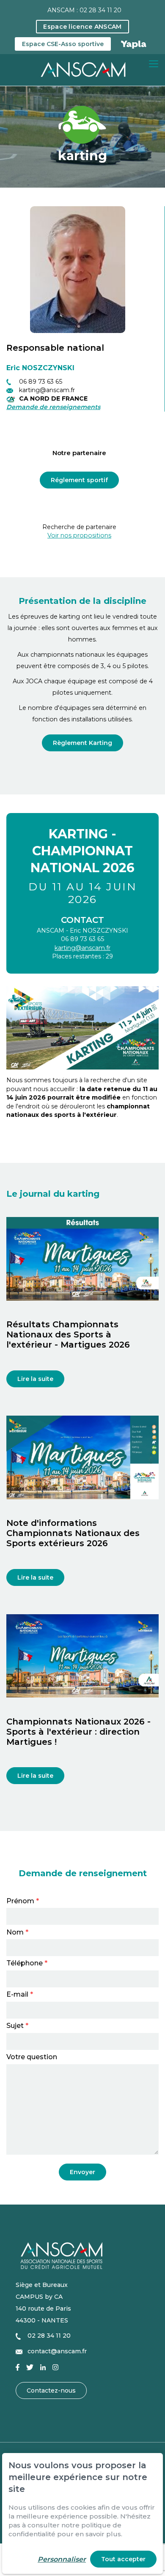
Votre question (32, 2057)
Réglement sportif (79, 480)
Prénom (23, 1901)
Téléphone (27, 1963)
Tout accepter (123, 2559)
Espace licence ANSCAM (82, 27)
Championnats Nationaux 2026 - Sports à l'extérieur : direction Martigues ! (78, 1732)
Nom (17, 1933)
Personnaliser (62, 2559)
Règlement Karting (82, 743)
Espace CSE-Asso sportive (63, 44)
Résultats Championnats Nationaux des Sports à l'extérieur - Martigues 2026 (68, 1334)
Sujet (17, 2026)
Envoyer (82, 2172)
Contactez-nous (51, 2390)
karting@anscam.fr (82, 948)
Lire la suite (35, 1379)
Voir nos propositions (79, 535)
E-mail (20, 1995)
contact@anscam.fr (57, 2351)
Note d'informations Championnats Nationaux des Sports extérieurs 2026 (73, 1533)
